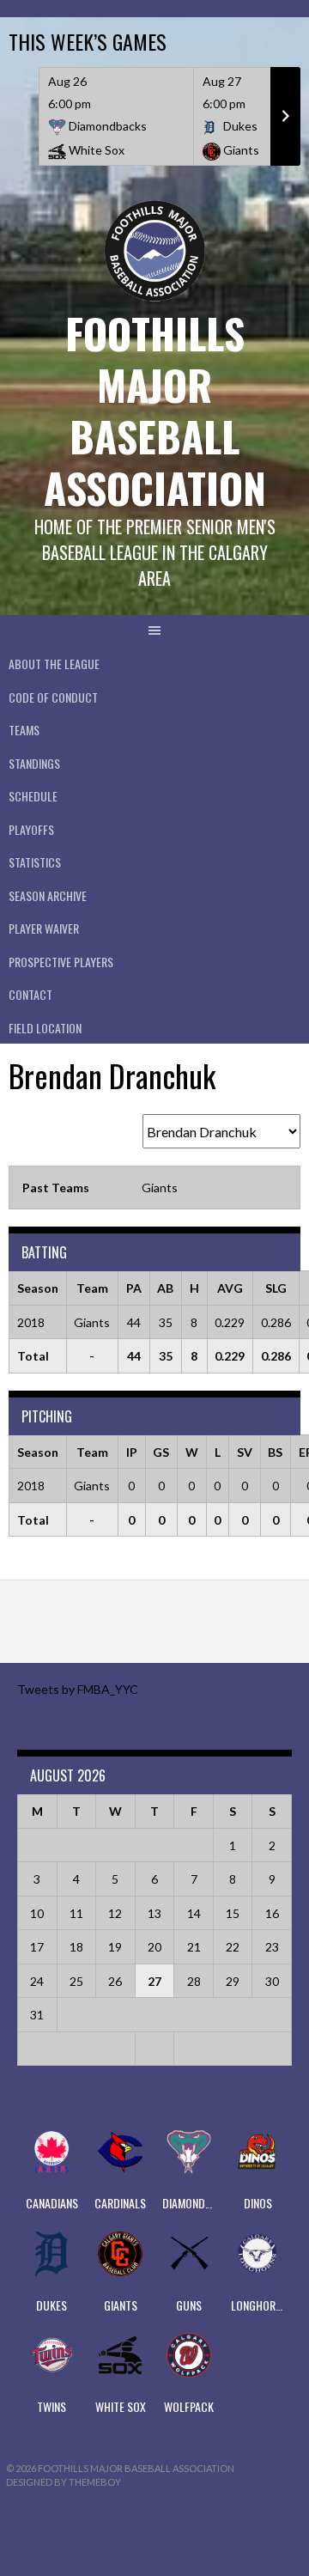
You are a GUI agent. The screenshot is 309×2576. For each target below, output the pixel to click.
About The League (54, 664)
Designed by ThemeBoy (64, 2482)
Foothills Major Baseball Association (155, 410)
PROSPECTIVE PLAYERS (61, 962)
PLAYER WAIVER (44, 928)
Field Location (45, 1028)
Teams (24, 730)
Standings (34, 763)
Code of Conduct (53, 697)
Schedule (33, 796)
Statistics (35, 862)
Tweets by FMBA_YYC (78, 1689)
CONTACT (30, 994)
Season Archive (48, 895)
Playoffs (31, 829)
